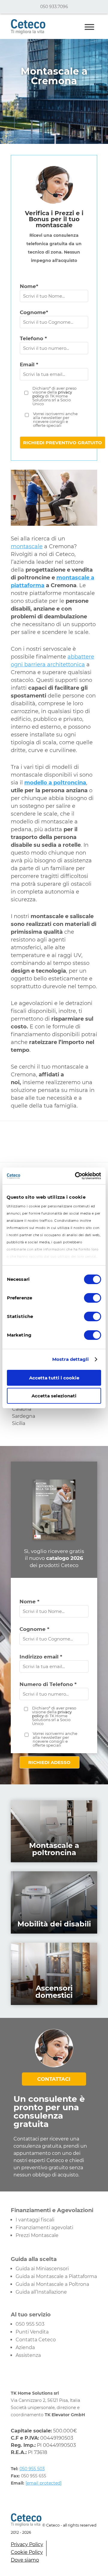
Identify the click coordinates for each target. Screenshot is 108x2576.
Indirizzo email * (41, 1657)
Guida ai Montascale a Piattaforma (56, 2276)
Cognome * (34, 1629)
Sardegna (24, 1416)
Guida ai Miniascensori (42, 2269)
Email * (29, 364)
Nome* (29, 286)
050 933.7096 (54, 7)
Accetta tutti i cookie (54, 1378)
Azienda (25, 2347)
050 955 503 (30, 2324)
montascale (27, 546)
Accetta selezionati (54, 1396)
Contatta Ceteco (36, 2340)
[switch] (93, 1298)
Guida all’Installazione (41, 2292)
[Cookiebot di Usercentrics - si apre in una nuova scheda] (76, 1176)
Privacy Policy (27, 2544)
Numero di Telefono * (48, 1684)
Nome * (29, 1602)
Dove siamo (25, 2560)
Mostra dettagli (71, 1359)
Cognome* (34, 312)
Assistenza (28, 2355)
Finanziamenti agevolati (44, 2228)
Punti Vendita (32, 2332)
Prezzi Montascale (37, 2235)
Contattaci (54, 2079)
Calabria (22, 1409)
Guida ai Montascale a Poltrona (52, 2284)
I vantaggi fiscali (35, 2220)
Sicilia (19, 1423)
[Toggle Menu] (89, 27)
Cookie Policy (27, 2552)
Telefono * (33, 338)
